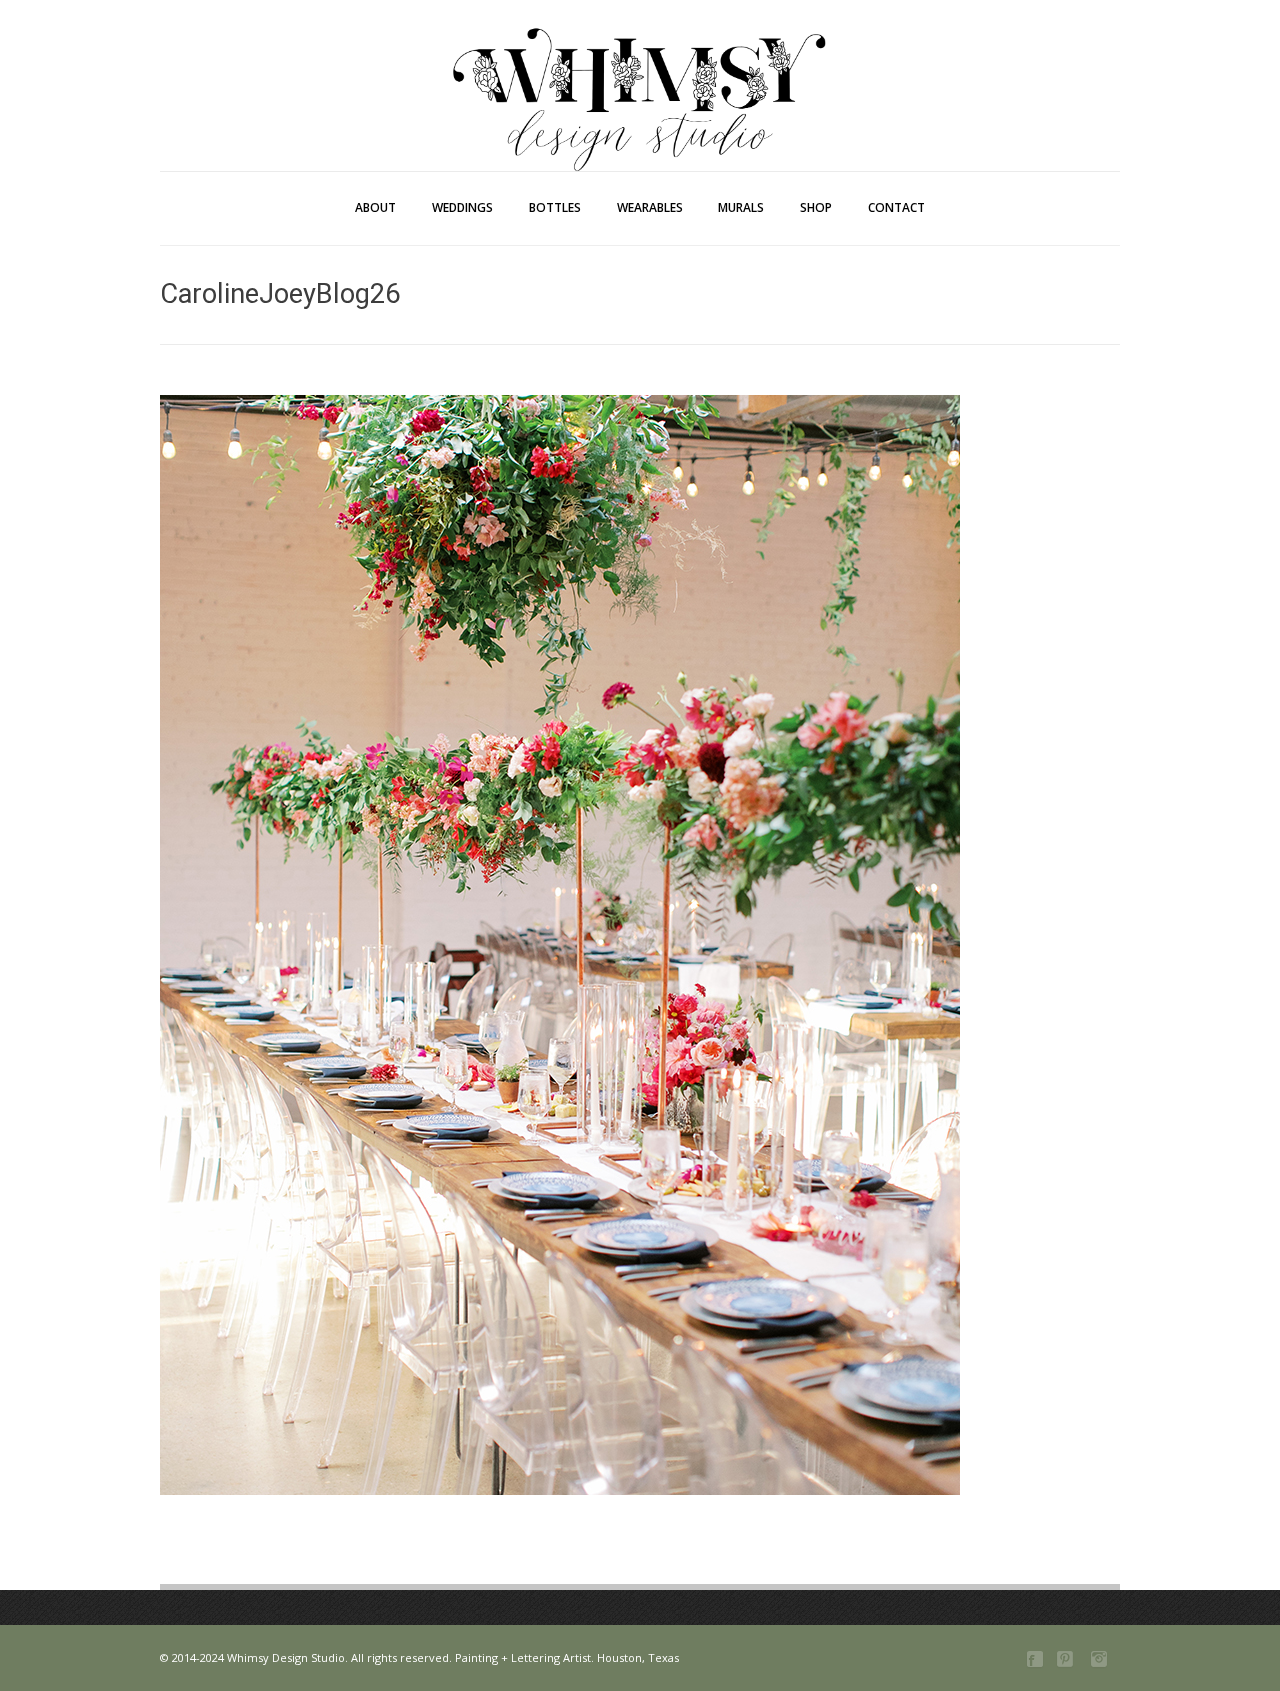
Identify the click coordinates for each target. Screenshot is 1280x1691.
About (375, 207)
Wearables (650, 207)
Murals (741, 207)
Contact (896, 207)
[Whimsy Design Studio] (640, 58)
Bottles (555, 207)
